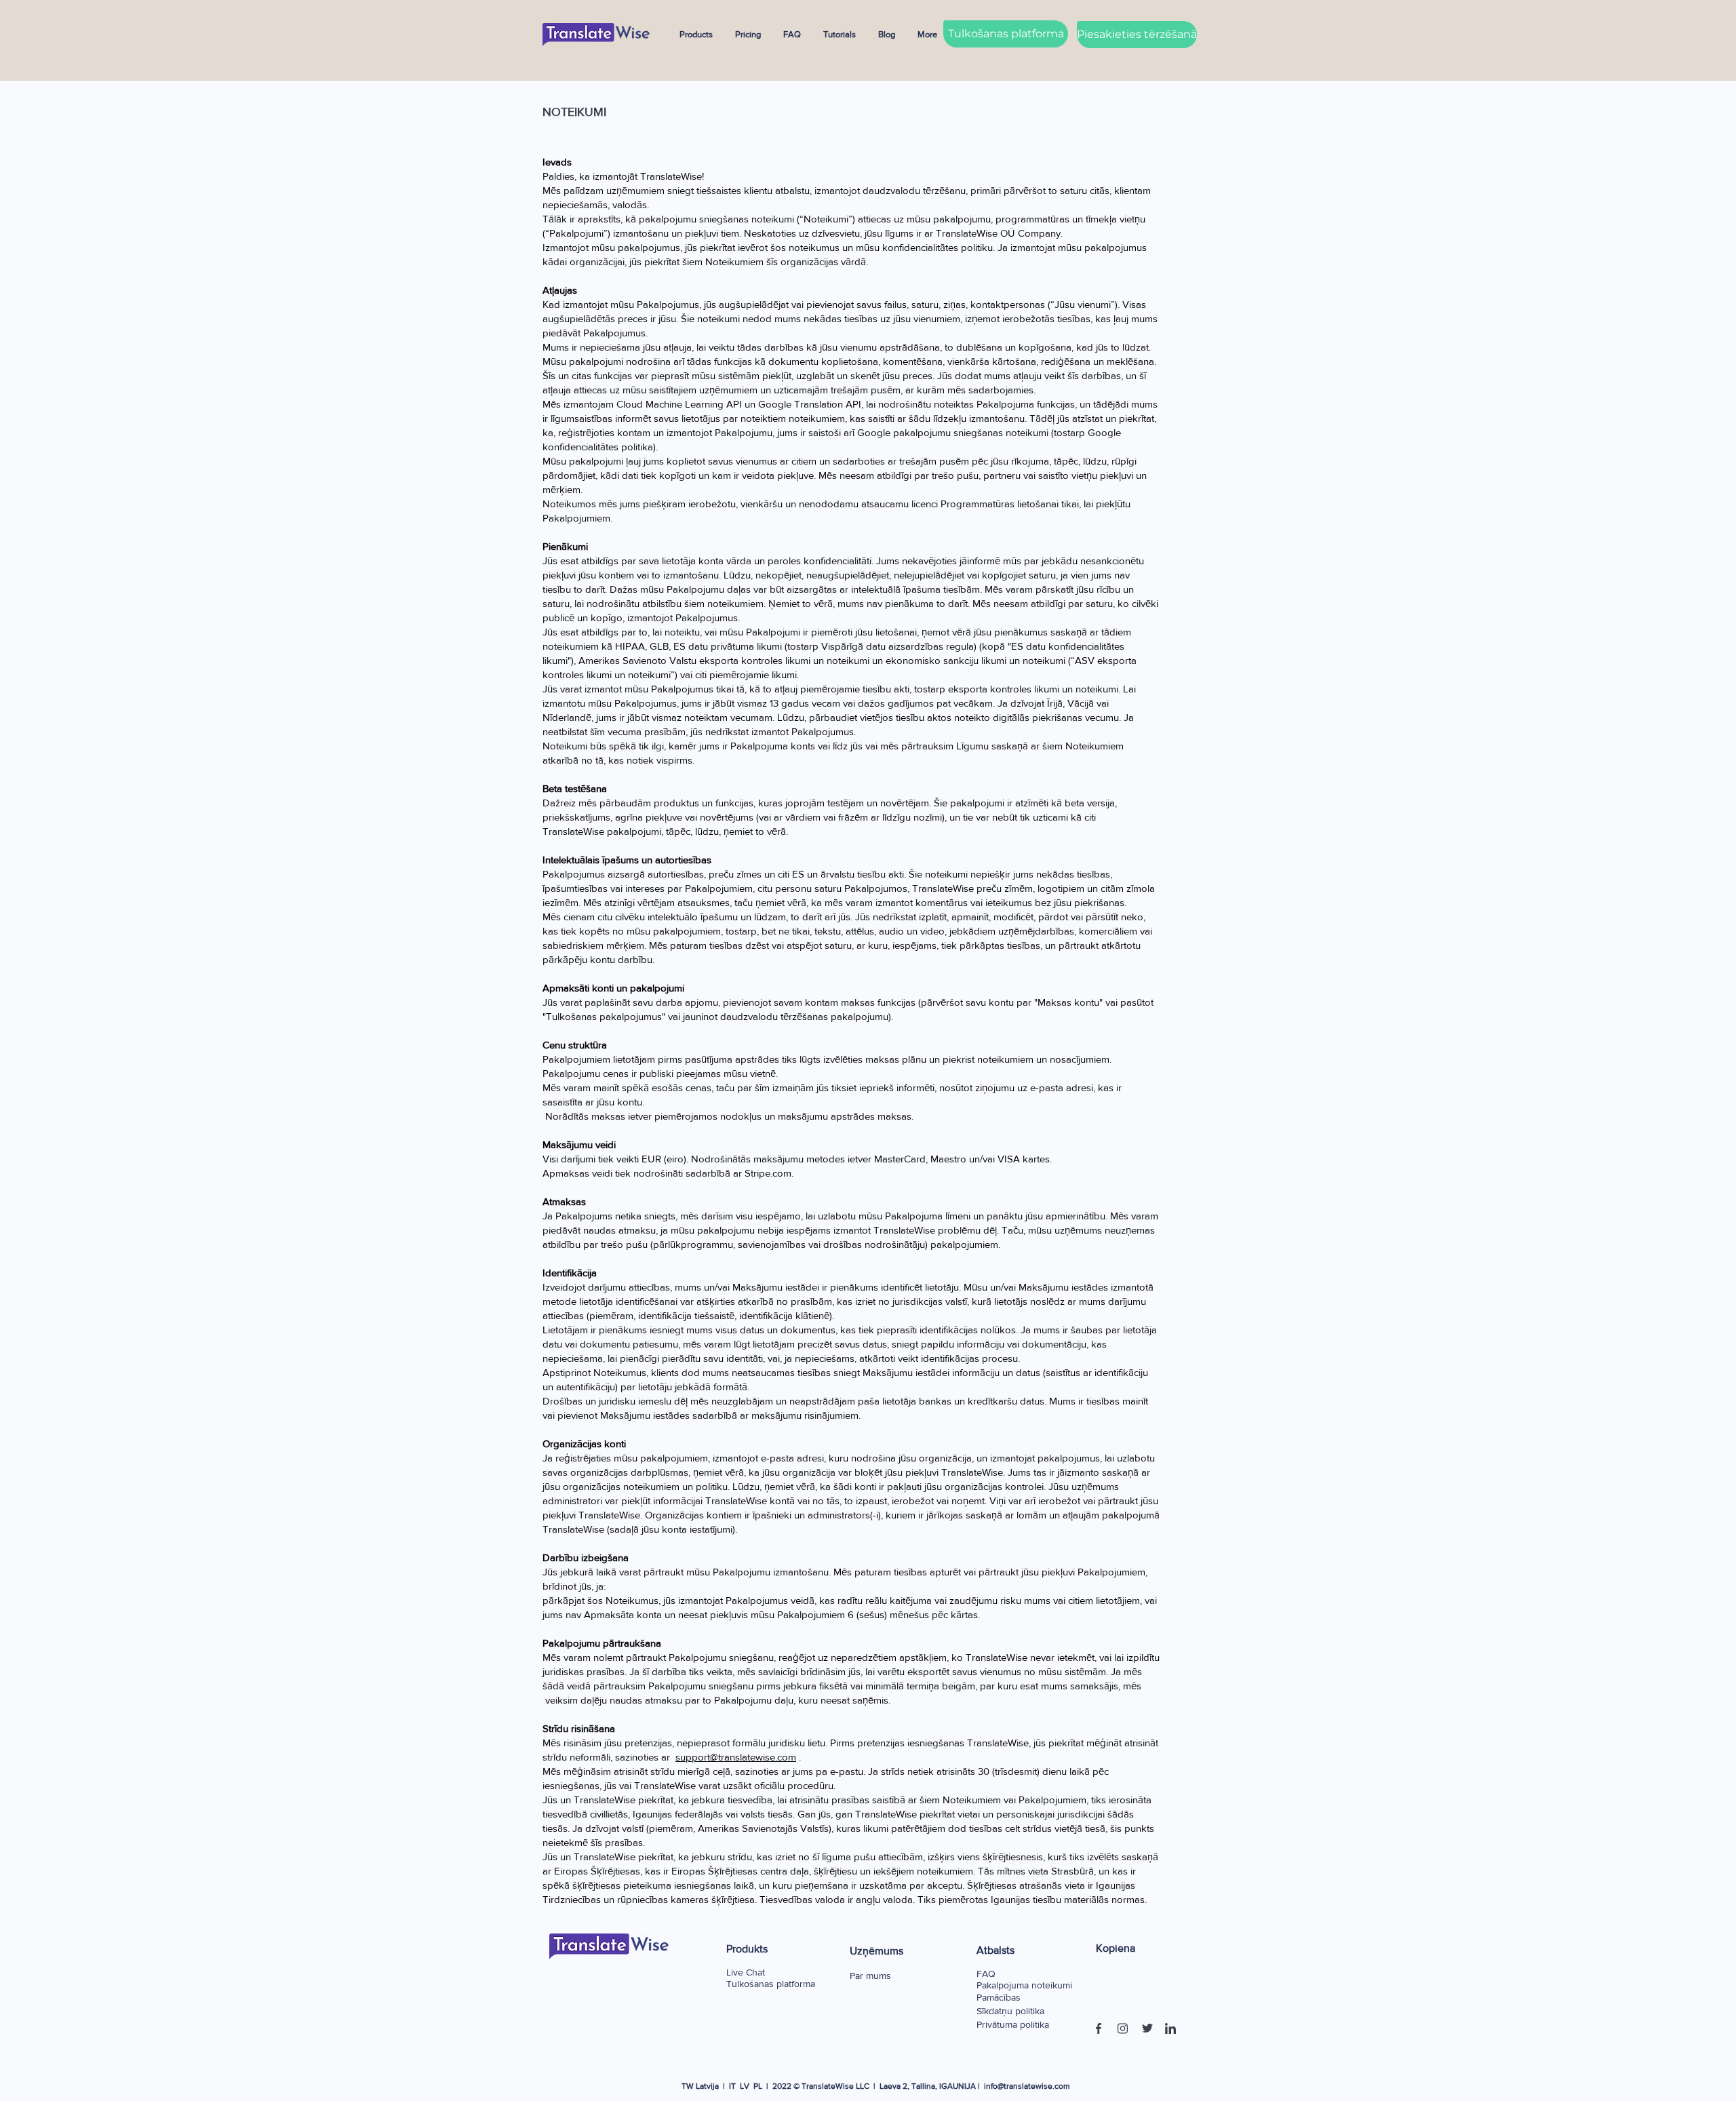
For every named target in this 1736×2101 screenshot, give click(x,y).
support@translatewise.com (736, 1757)
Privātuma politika (1013, 2024)
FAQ (986, 1974)
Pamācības (999, 1997)
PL (758, 2086)
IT (732, 2086)
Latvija (707, 2086)
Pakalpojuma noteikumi (1024, 1985)
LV (745, 2086)
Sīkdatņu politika (1010, 2011)
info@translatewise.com (1027, 2086)
